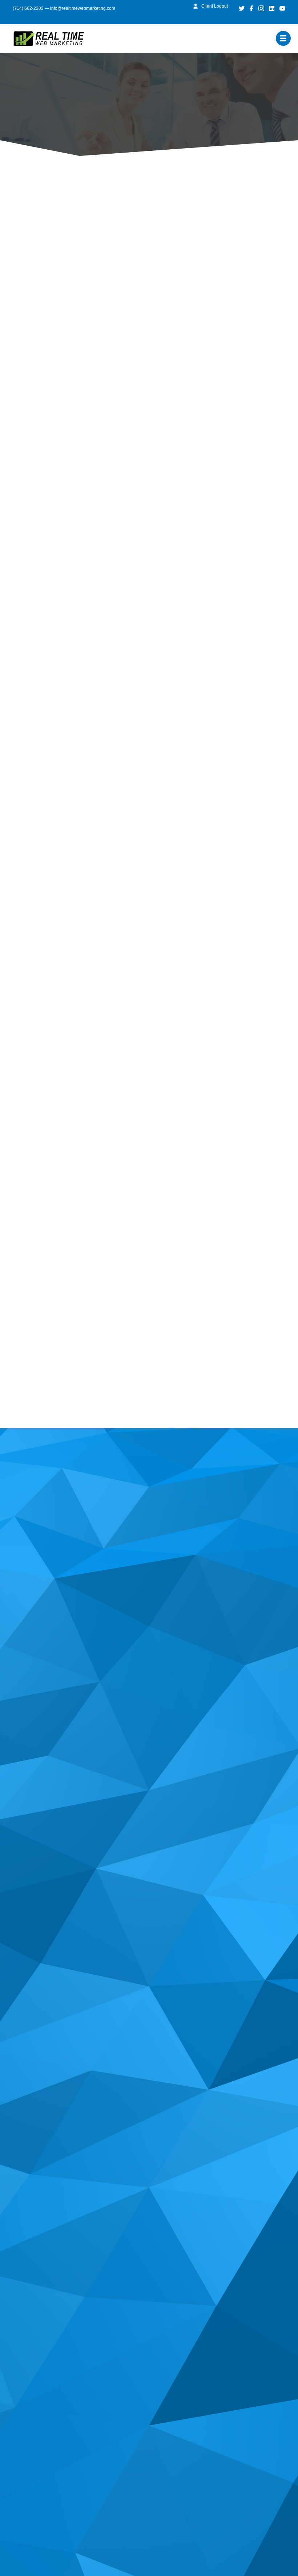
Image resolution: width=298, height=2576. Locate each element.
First (29, 659)
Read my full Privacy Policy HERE (68, 569)
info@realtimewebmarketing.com (83, 8)
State (127, 921)
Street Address (43, 856)
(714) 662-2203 (28, 8)
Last (29, 686)
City (29, 921)
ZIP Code (36, 953)
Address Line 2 (43, 887)
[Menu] (283, 38)
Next (45, 1380)
